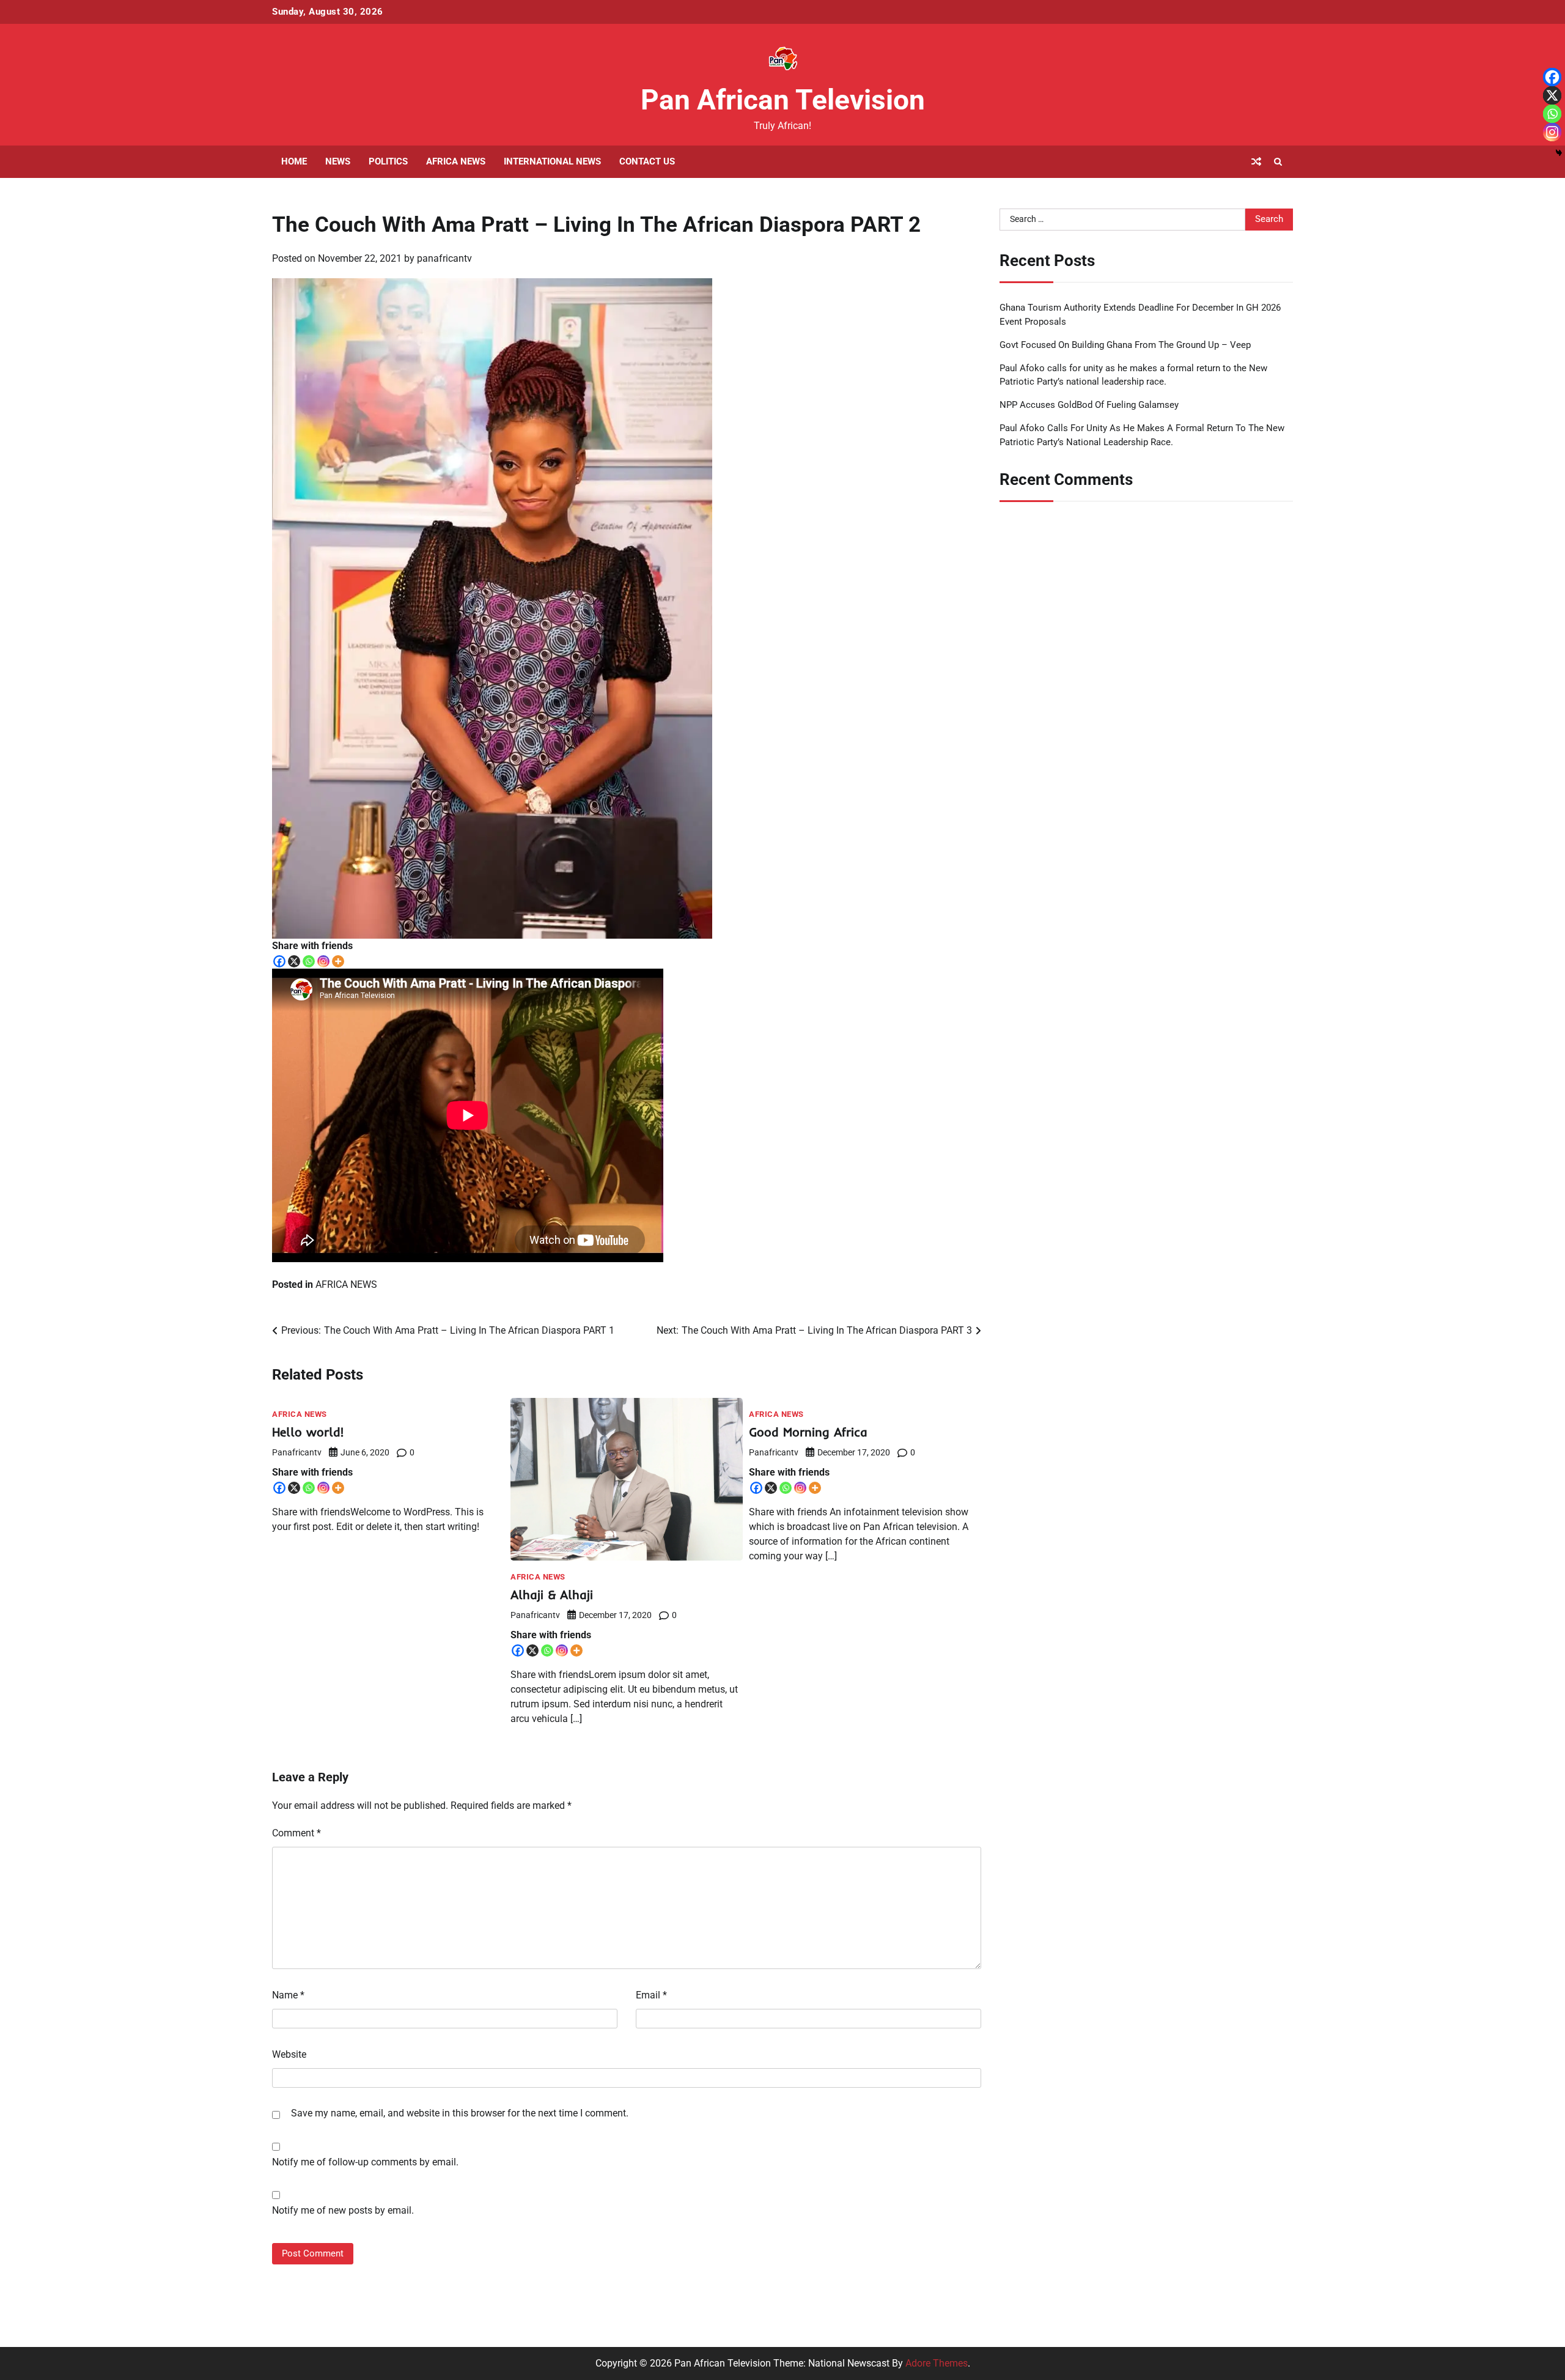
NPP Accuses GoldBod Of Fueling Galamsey (1089, 405)
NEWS (338, 161)
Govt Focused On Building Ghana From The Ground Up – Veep (1125, 344)
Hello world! (308, 1432)
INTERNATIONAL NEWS (552, 161)
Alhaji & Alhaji (552, 1595)
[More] (338, 961)
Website (289, 2054)
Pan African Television (783, 100)
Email (651, 1995)
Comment (296, 1833)
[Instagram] (323, 961)
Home (294, 161)
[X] (294, 961)
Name (288, 1995)
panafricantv (444, 258)
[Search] (1278, 161)
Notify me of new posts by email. (343, 2210)
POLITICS (388, 161)
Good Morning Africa (808, 1432)
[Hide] (1559, 153)
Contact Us (647, 161)
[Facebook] (279, 961)
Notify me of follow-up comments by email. (365, 2162)
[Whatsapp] (309, 961)
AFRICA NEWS (456, 161)
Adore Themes (937, 2363)
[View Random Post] (1256, 161)
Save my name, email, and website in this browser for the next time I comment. (460, 2113)
